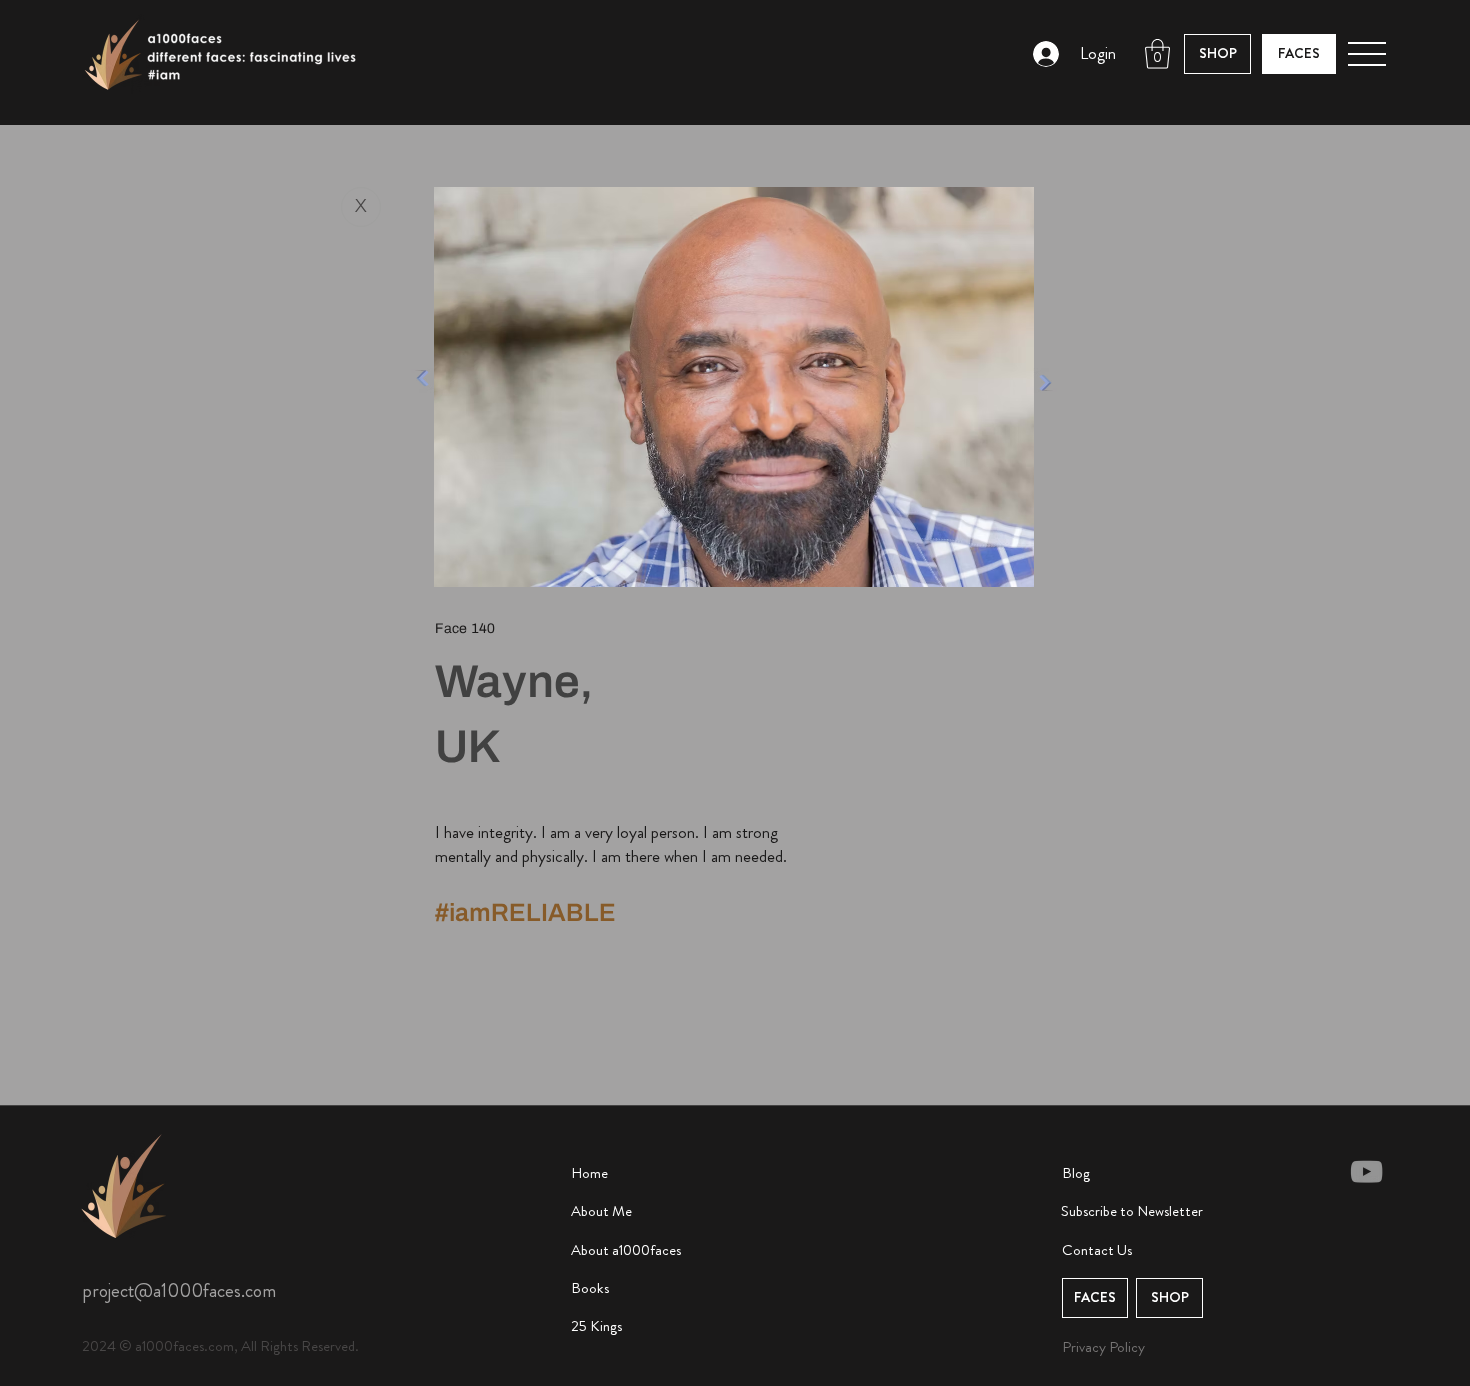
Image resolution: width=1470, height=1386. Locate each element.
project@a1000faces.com (179, 1290)
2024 (100, 1346)
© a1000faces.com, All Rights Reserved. (239, 1346)
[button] (1157, 54)
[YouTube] (1366, 1171)
